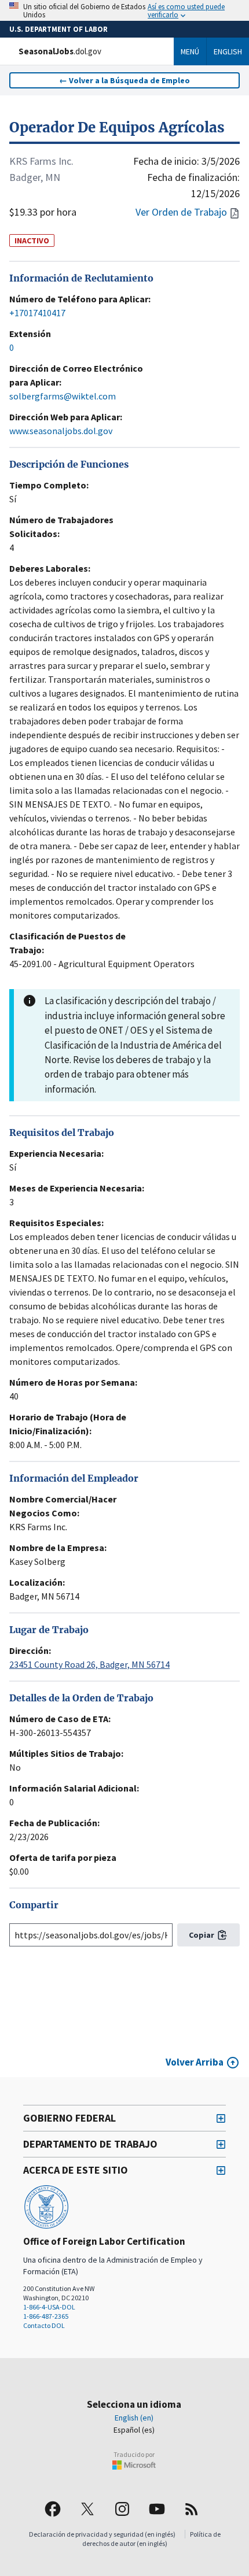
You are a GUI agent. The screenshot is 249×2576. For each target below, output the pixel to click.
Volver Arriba (195, 2062)
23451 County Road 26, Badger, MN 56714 (89, 1664)
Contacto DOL (44, 2325)
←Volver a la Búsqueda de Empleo (124, 80)
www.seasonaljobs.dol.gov (61, 431)
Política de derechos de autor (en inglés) (151, 2539)
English (228, 51)
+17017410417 (37, 313)
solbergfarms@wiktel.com (63, 396)
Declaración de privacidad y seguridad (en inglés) (102, 2534)
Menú (190, 51)
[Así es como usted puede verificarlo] (124, 10)
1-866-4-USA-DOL (49, 2307)
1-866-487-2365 (46, 2316)
